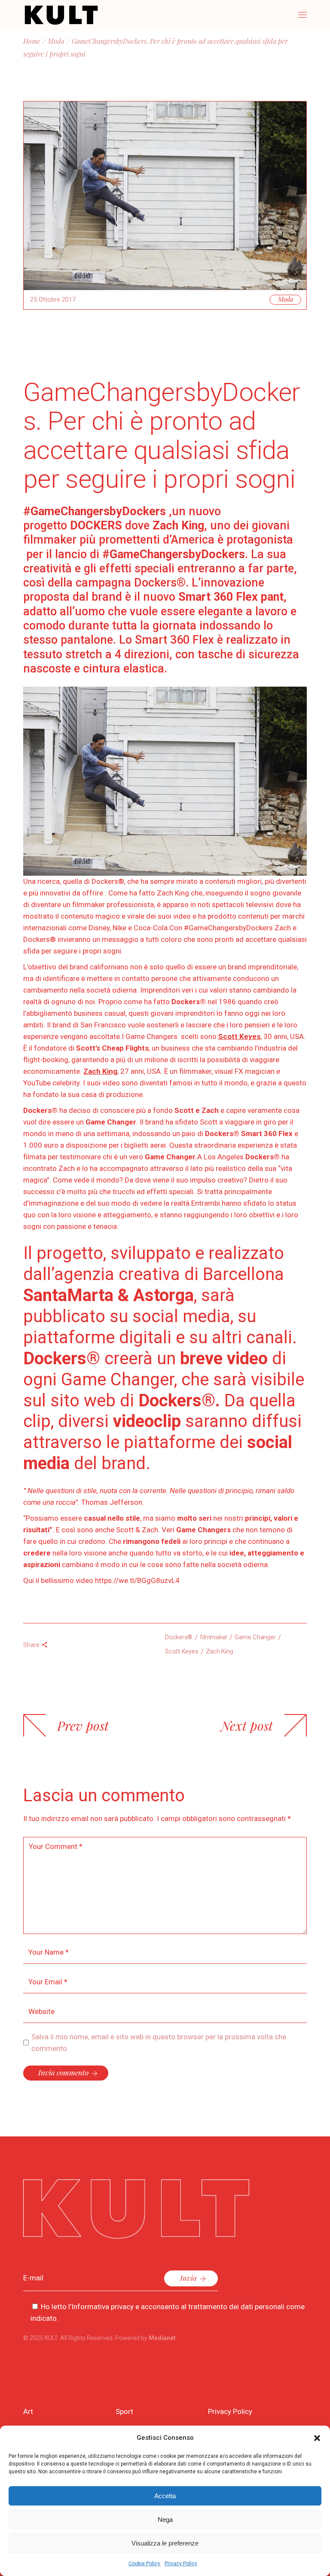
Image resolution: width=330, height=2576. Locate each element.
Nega (165, 2519)
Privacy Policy (181, 2564)
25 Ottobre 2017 (53, 299)
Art (28, 2411)
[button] (317, 2438)
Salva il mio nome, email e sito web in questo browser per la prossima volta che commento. (159, 2043)
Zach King (220, 1651)
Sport (124, 2411)
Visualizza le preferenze (165, 2543)
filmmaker (214, 1637)
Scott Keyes (182, 1651)
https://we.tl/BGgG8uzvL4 (137, 1580)
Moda (56, 41)
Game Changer (255, 1637)
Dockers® (179, 1637)
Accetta (165, 2496)
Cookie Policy (144, 2564)
